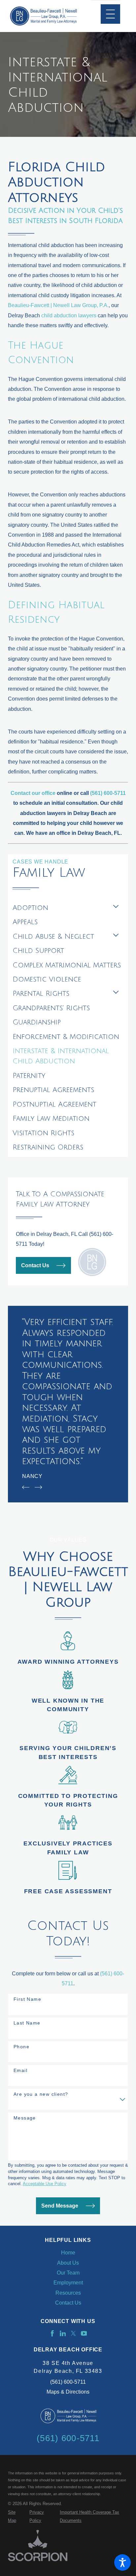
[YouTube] (84, 2333)
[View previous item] (26, 1487)
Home (68, 2252)
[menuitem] (61, 908)
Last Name (27, 2023)
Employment (68, 2282)
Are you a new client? (41, 2094)
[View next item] (38, 1487)
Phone (21, 2047)
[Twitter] (73, 2333)
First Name (27, 1999)
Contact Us (35, 1265)
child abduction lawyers (69, 315)
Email (20, 2070)
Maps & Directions (68, 2392)
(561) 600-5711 (68, 2382)
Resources (68, 2293)
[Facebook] (52, 2333)
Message (25, 2118)
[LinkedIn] (63, 2333)
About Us (68, 2263)
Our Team (68, 2273)
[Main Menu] (110, 14)
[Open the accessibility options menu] (122, 2562)
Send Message (60, 2206)
